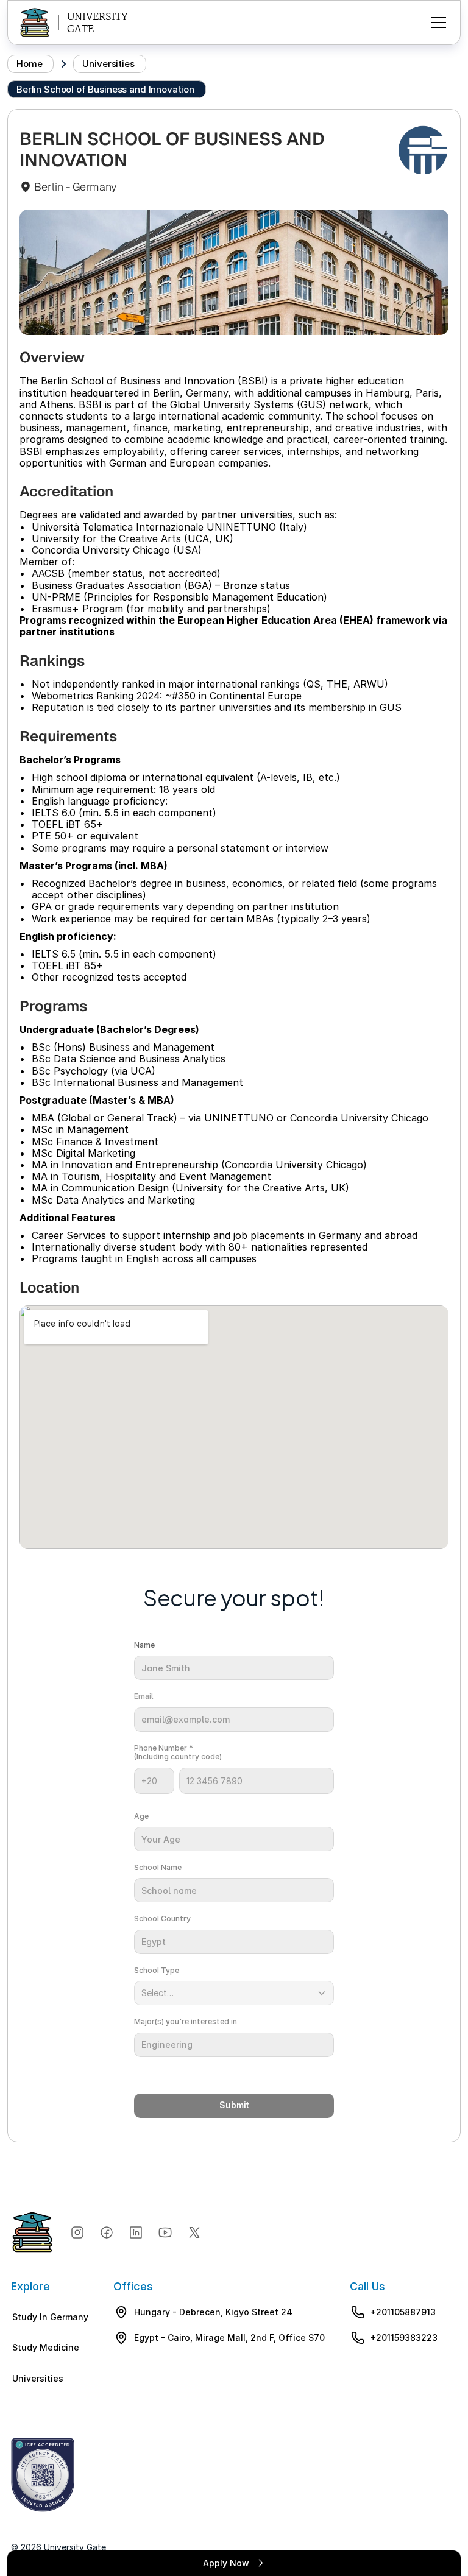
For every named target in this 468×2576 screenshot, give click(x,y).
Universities (108, 64)
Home (29, 64)
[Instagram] (77, 2232)
